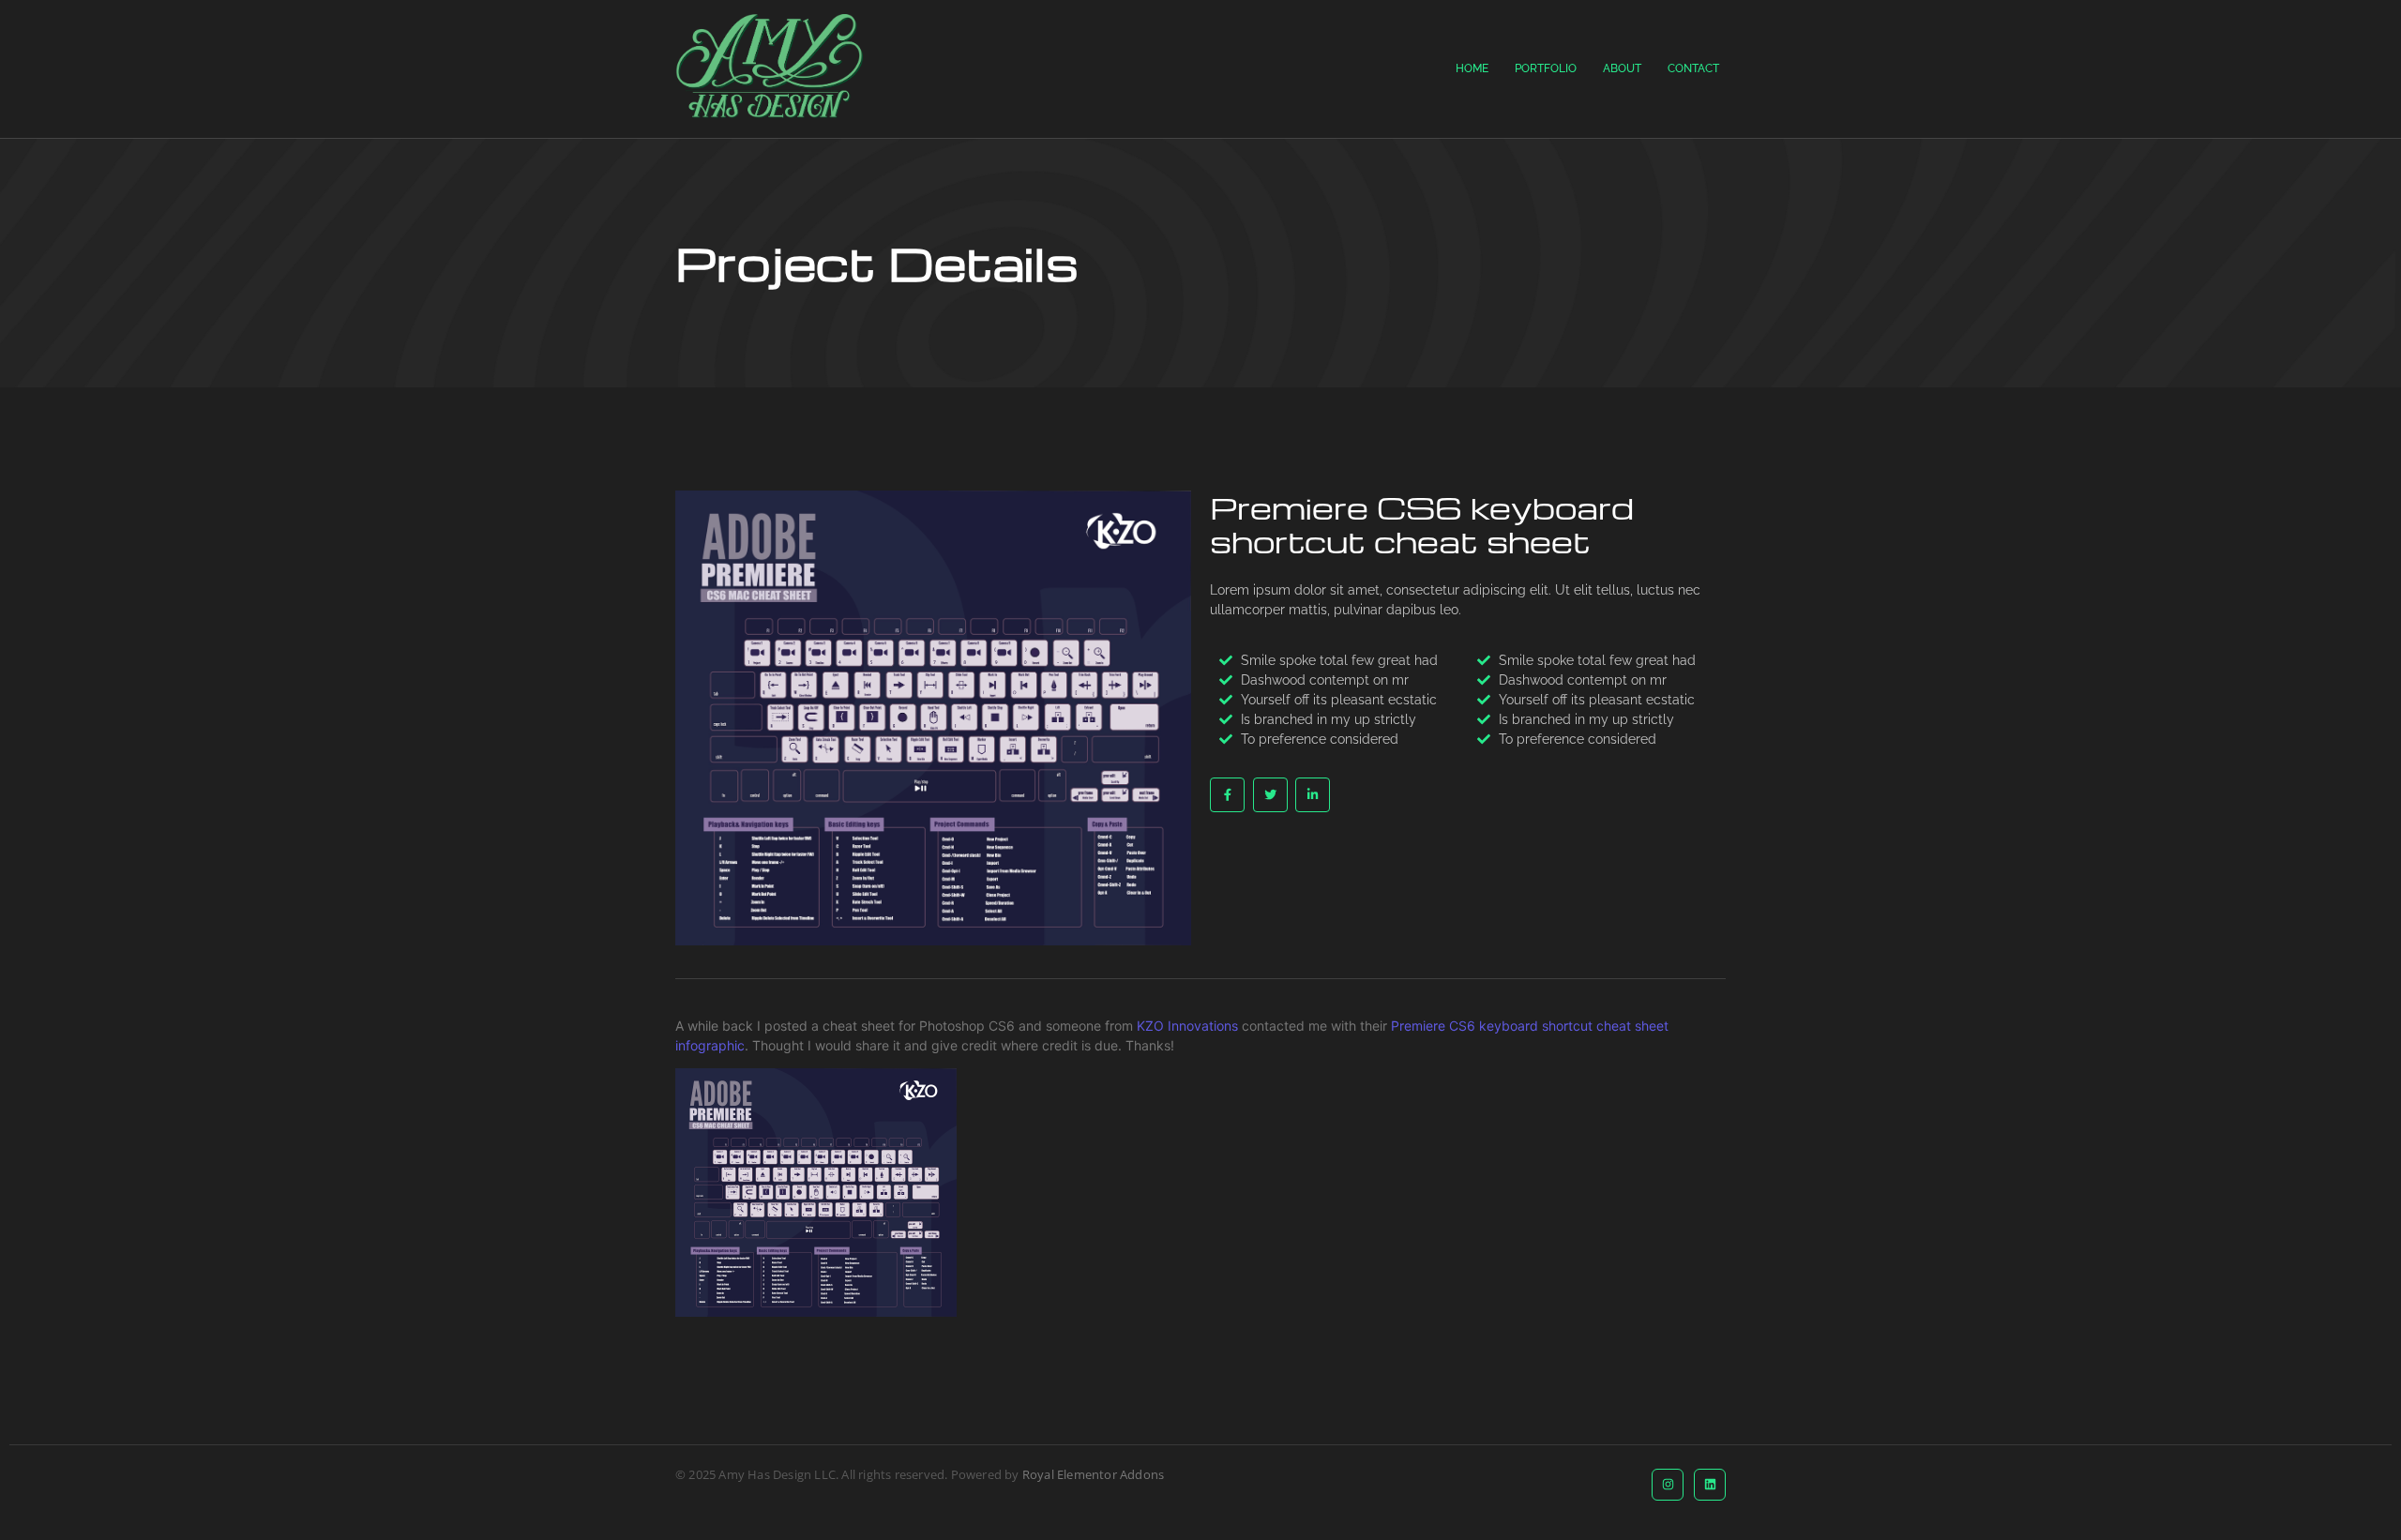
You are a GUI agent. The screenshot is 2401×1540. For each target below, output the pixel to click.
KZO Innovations (1187, 1026)
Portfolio (1546, 68)
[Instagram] (1668, 1485)
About (1622, 68)
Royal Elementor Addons (1093, 1474)
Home (1472, 68)
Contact (1693, 68)
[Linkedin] (1710, 1485)
